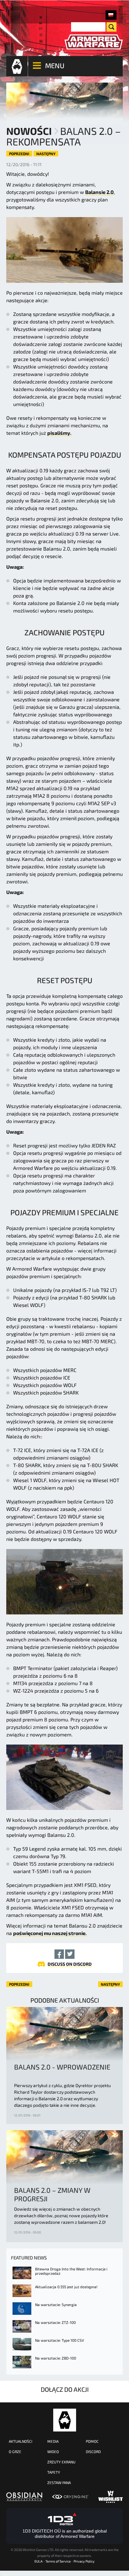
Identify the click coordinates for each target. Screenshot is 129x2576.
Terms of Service (58, 2561)
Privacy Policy (84, 2561)
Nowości (29, 131)
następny (46, 154)
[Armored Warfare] (94, 42)
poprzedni (19, 154)
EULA (39, 2561)
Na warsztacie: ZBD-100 (56, 2358)
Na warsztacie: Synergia (56, 2304)
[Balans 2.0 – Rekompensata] (111, 15)
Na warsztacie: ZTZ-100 (55, 2322)
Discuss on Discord (70, 1964)
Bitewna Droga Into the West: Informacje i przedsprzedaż (71, 2271)
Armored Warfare (65, 2420)
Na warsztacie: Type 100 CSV (59, 2340)
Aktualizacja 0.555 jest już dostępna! (66, 2287)
